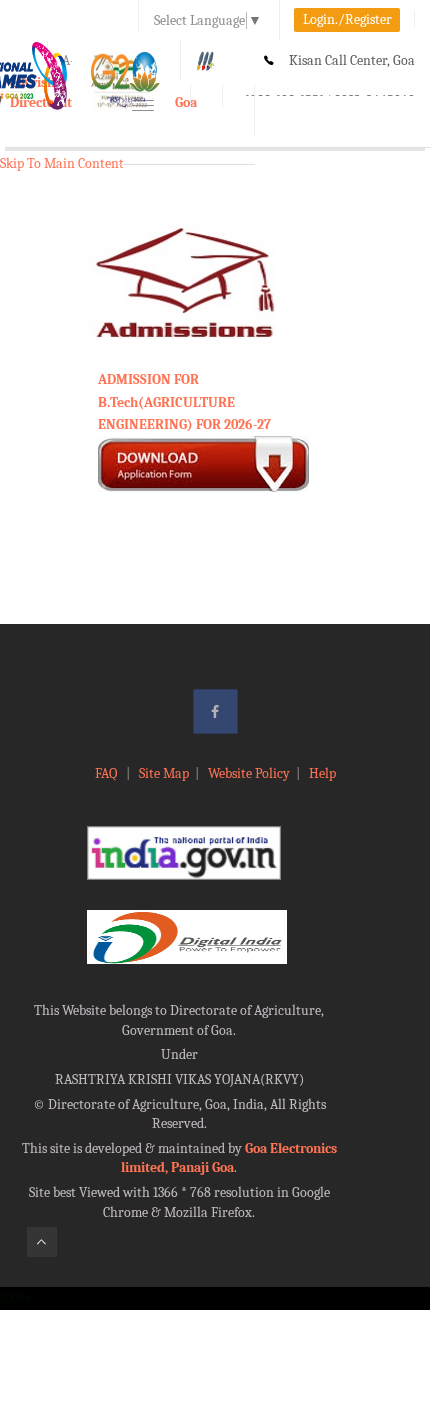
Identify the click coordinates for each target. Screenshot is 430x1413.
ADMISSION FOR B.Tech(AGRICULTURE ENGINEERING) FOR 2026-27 (184, 402)
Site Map (164, 773)
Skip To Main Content (62, 163)
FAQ (107, 773)
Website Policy (249, 773)
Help (322, 773)
